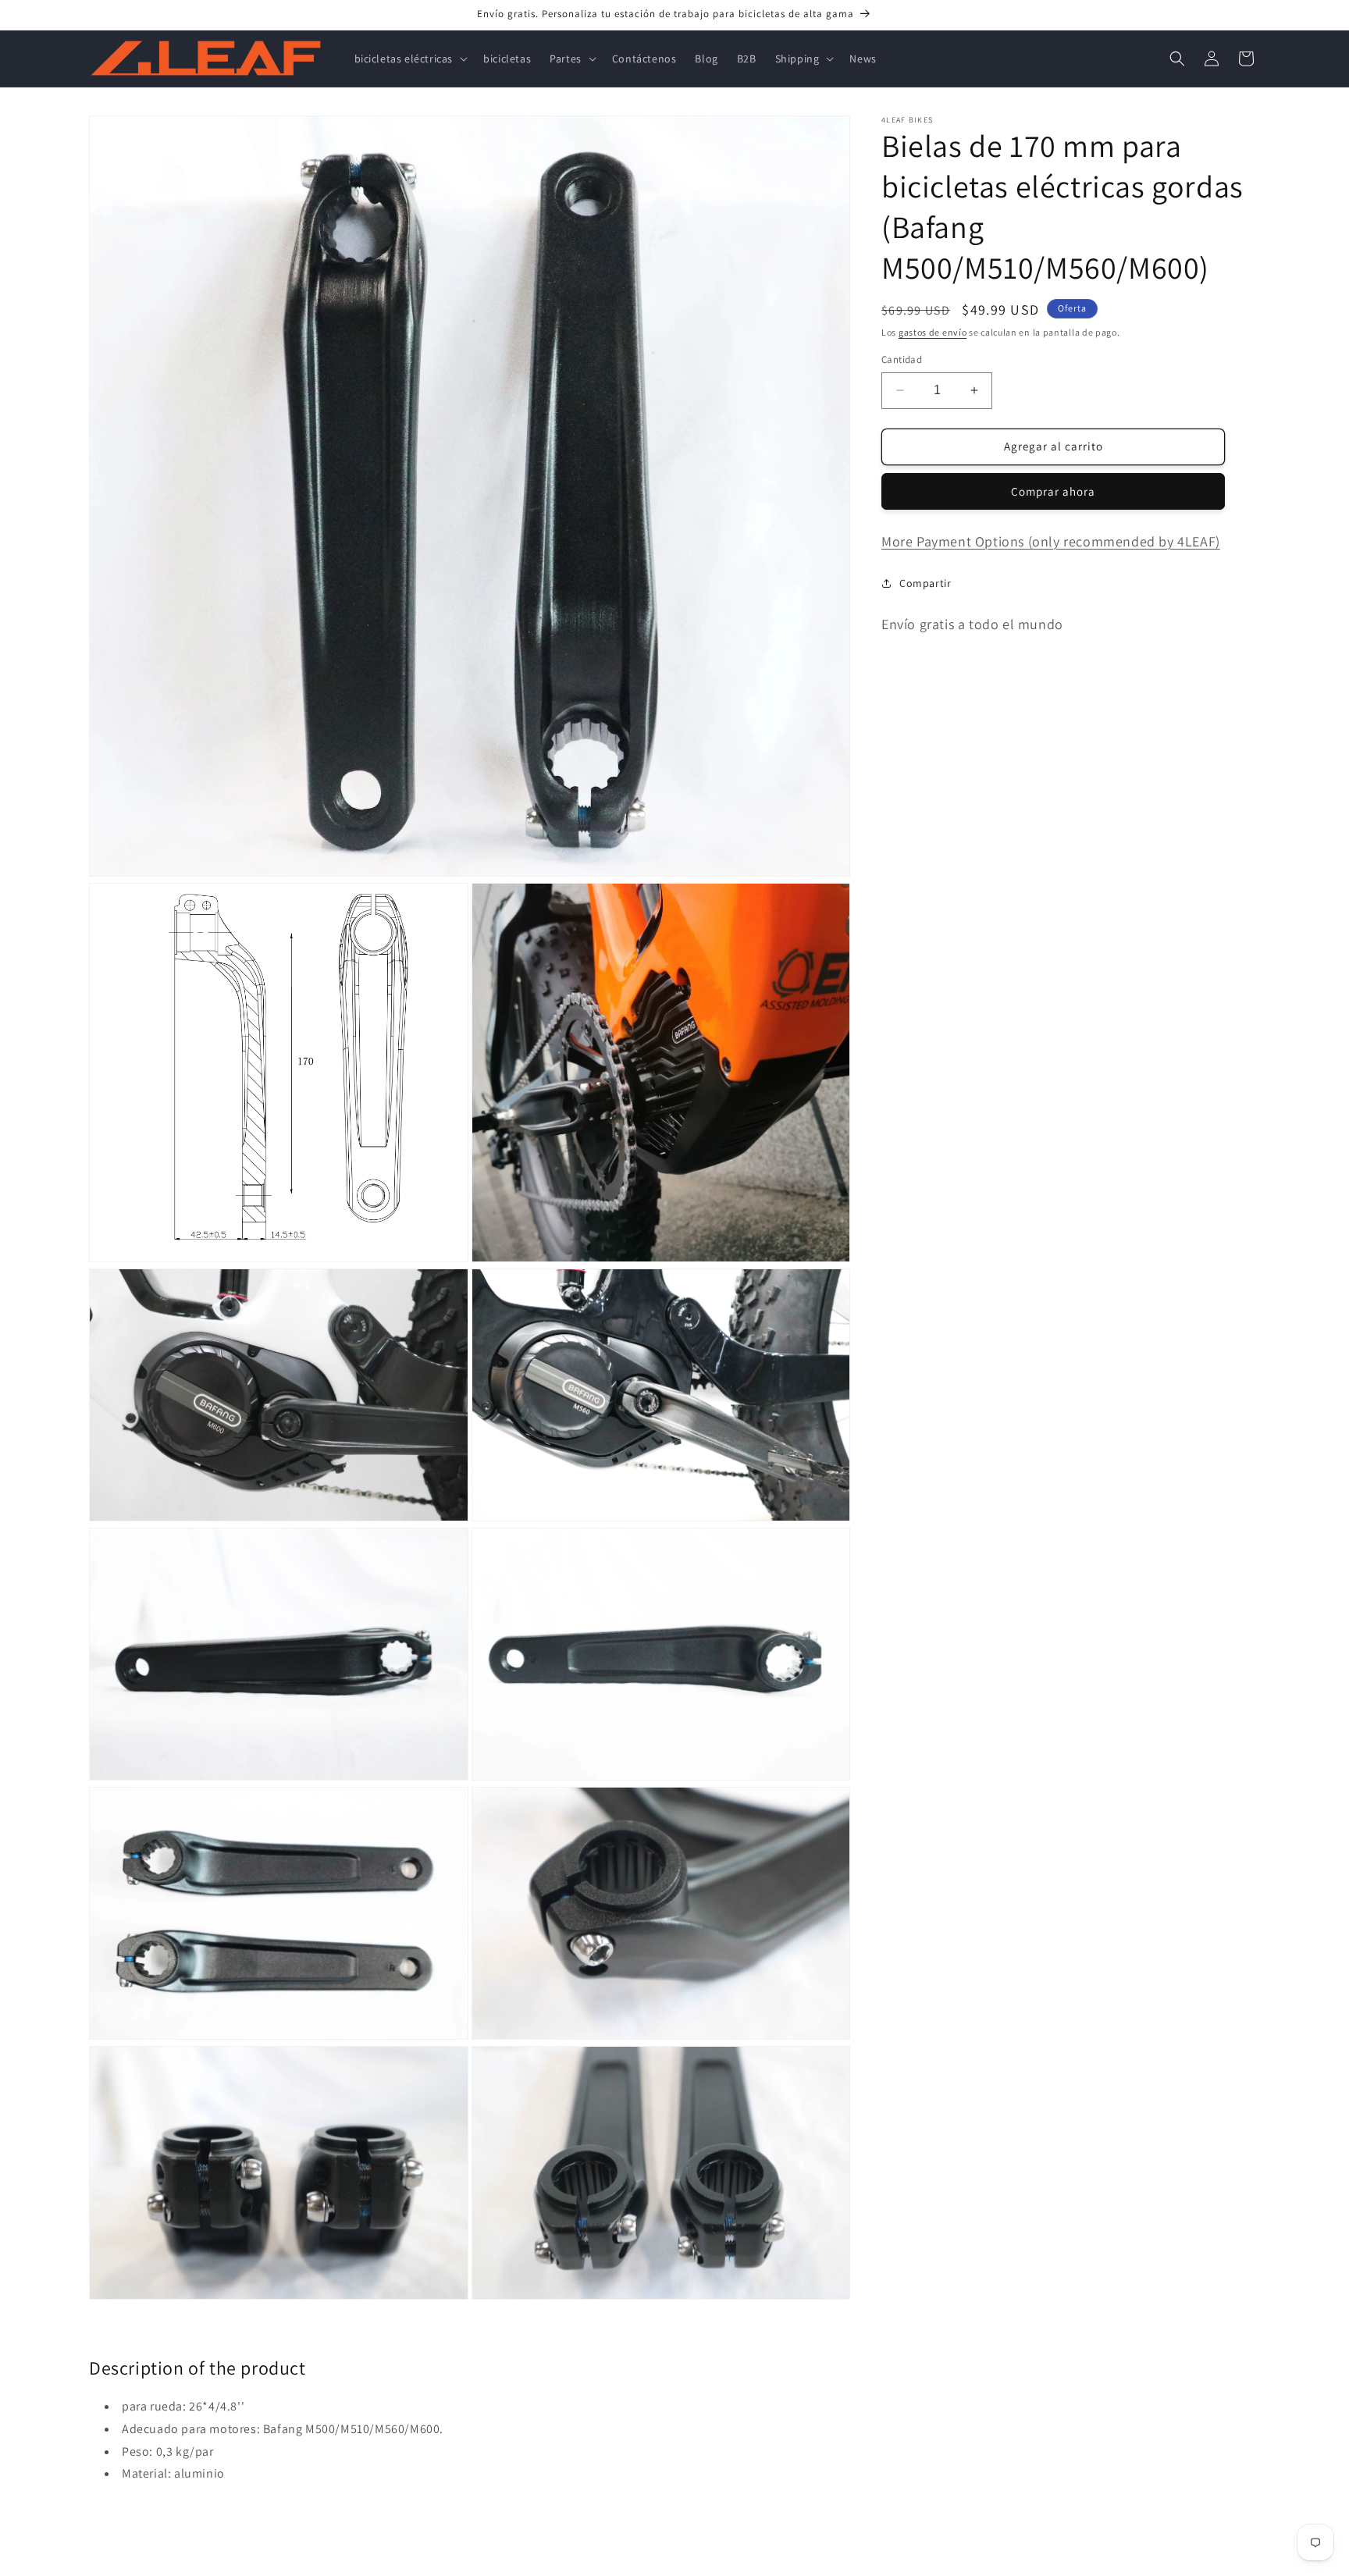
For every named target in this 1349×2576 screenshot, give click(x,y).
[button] (410, 59)
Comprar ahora (1053, 491)
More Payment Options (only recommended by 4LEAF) (1051, 541)
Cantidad (902, 359)
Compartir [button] (925, 583)
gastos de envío (933, 332)
